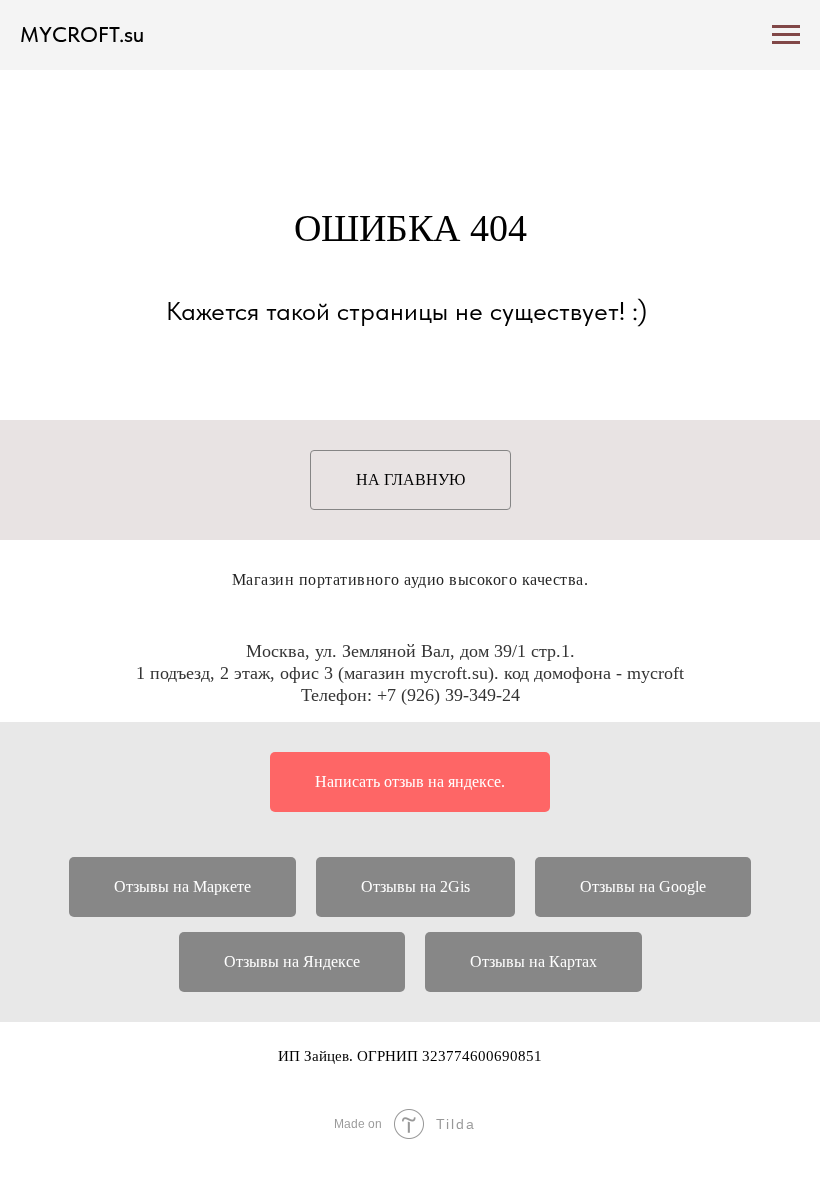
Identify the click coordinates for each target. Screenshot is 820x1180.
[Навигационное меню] (786, 35)
